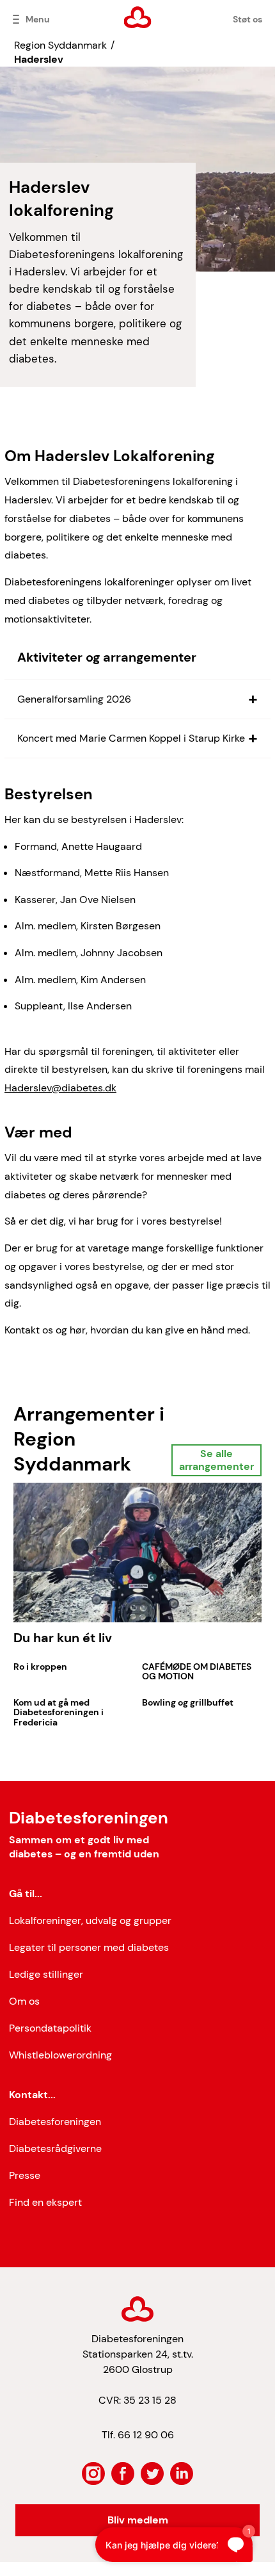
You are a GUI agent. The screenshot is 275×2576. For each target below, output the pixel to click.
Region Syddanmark (60, 45)
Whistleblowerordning (60, 2055)
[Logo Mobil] (138, 17)
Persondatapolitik (50, 2028)
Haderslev (39, 59)
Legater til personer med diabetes (89, 1947)
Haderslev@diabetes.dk (60, 1088)
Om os (24, 2001)
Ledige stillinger (46, 1974)
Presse (25, 2175)
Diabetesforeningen (55, 2122)
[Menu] (16, 19)
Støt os (247, 19)
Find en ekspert (45, 2202)
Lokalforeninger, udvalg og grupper (90, 1920)
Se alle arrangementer (216, 1460)
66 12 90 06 (146, 2435)
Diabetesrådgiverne (55, 2148)
